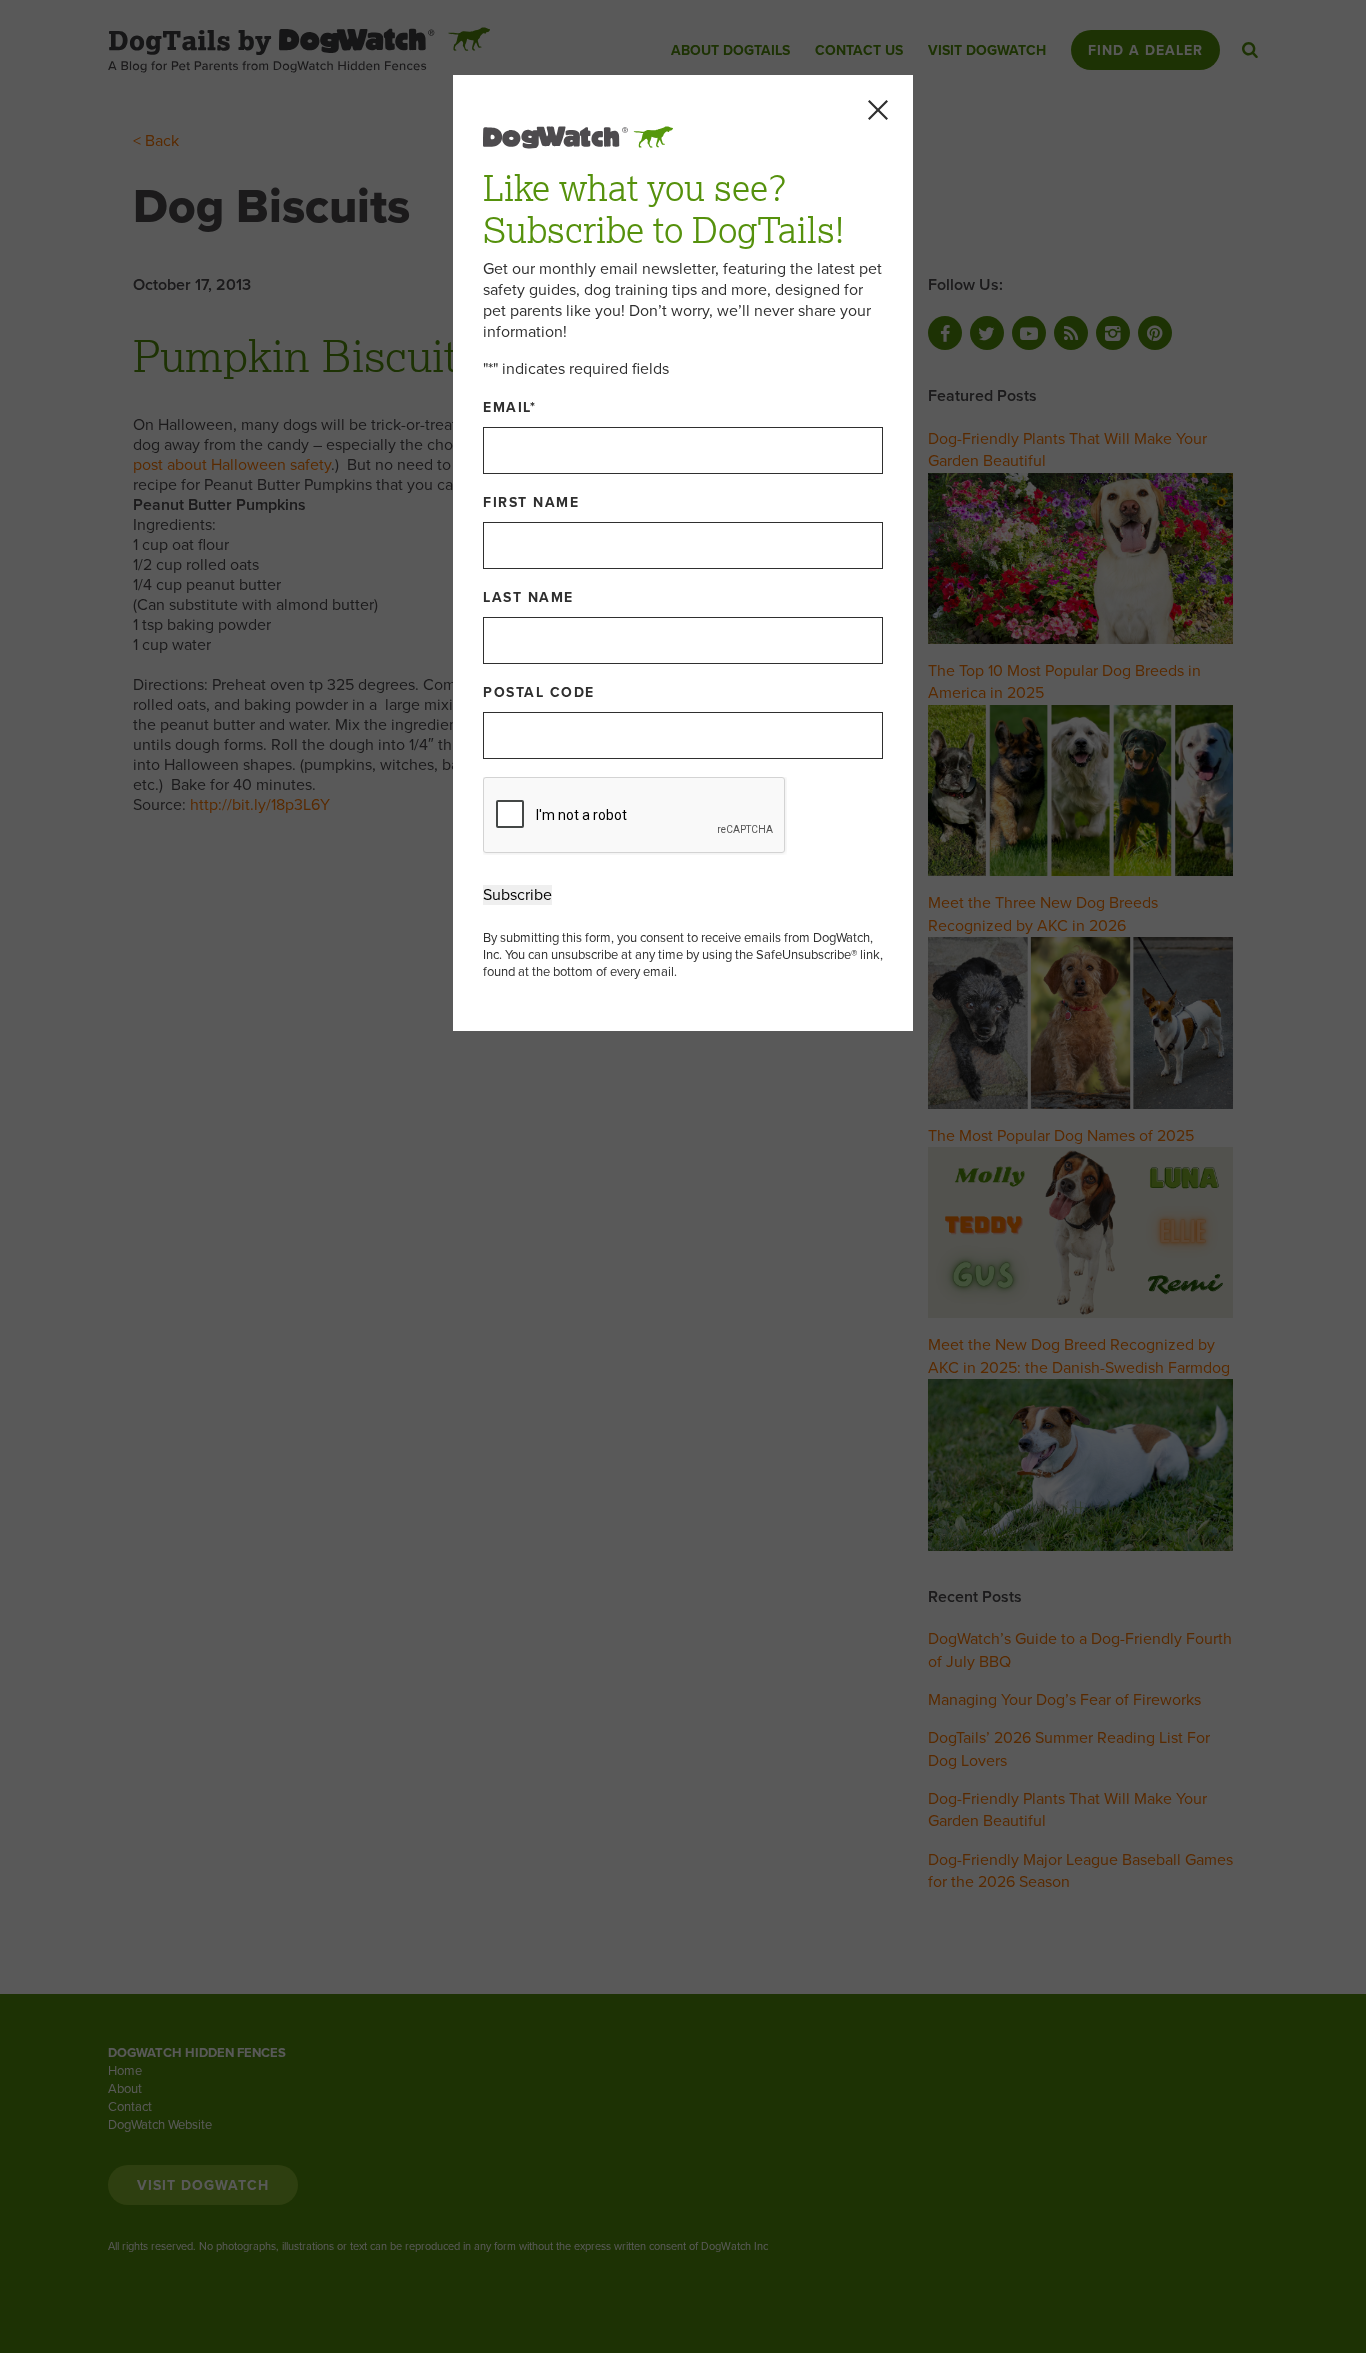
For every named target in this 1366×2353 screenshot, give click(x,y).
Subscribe (517, 895)
